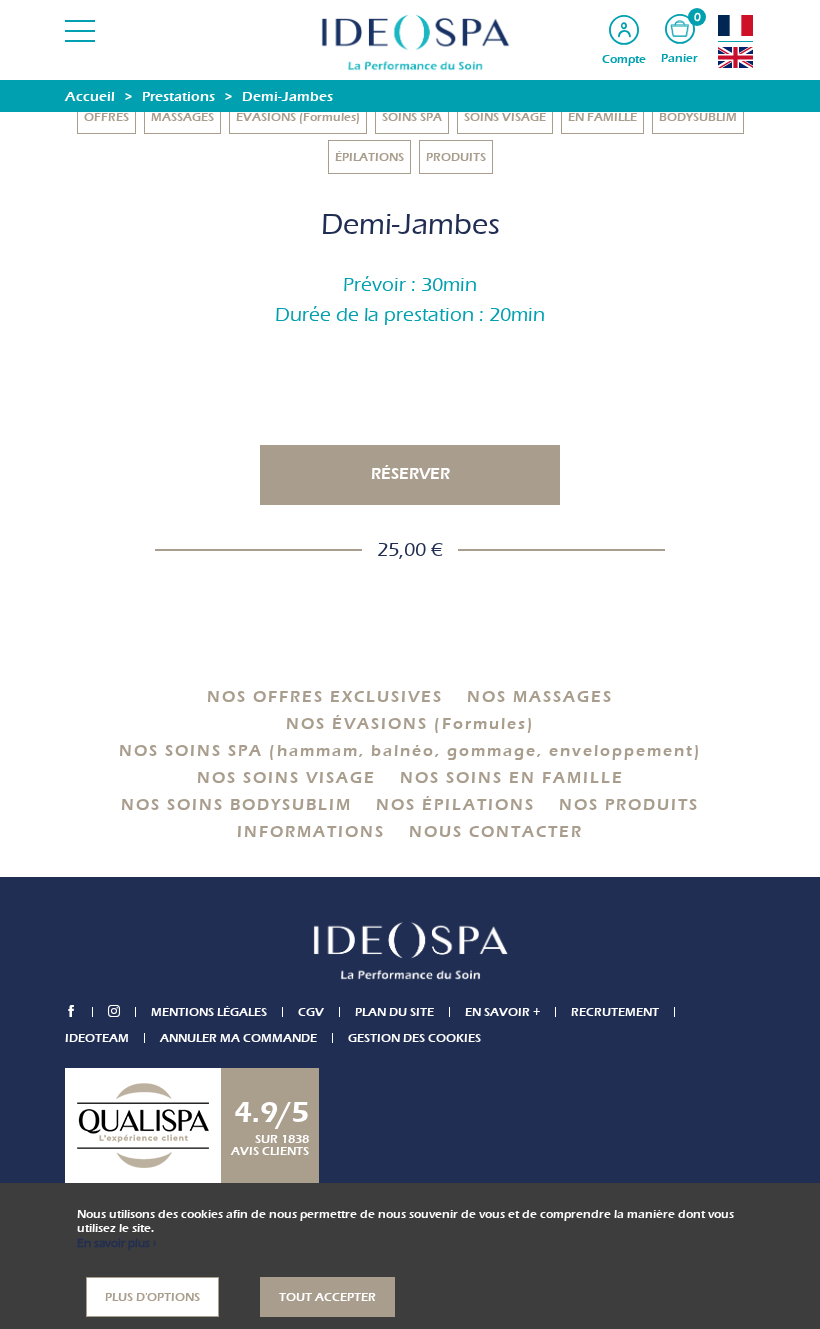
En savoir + (502, 1012)
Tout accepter (327, 1297)
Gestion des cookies (414, 1038)
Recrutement (615, 1012)
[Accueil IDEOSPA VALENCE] (410, 41)
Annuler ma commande (238, 1038)
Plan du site (394, 1012)
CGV (311, 1012)
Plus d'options (152, 1297)
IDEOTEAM (97, 1038)
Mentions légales (209, 1012)
